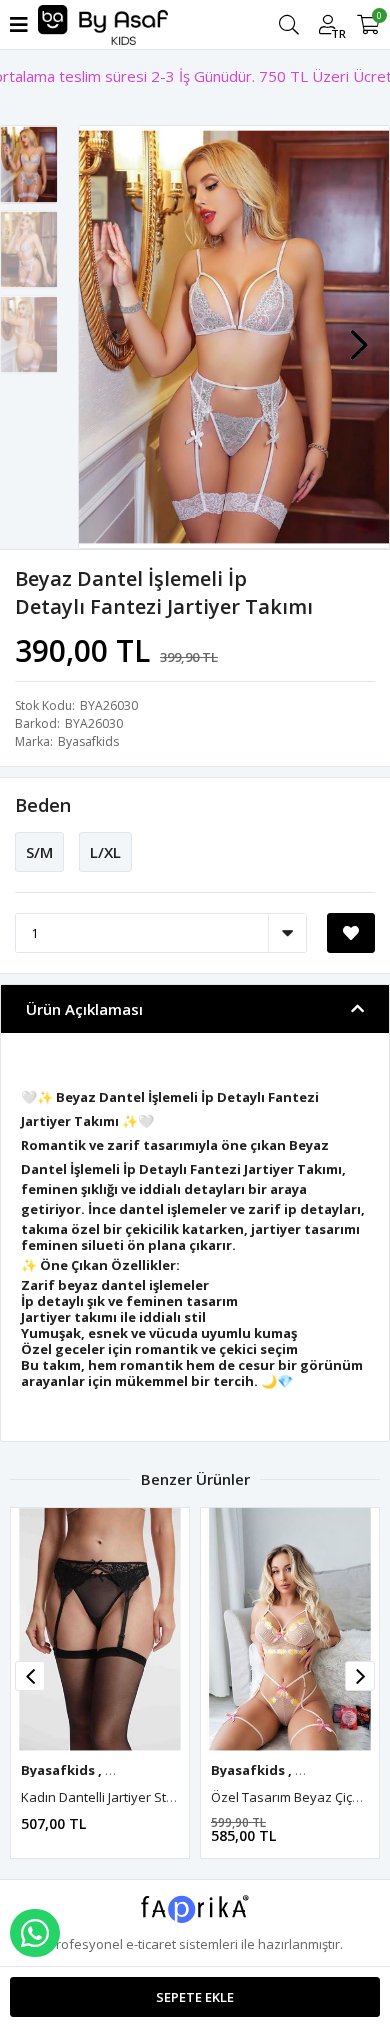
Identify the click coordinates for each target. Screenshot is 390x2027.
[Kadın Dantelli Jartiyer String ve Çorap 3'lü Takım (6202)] (100, 1629)
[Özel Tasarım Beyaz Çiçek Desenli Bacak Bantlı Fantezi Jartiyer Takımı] (290, 1629)
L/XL (105, 852)
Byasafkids (88, 741)
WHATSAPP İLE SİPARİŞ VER (35, 1933)
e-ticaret (151, 1944)
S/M (39, 852)
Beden (43, 805)
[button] (359, 335)
